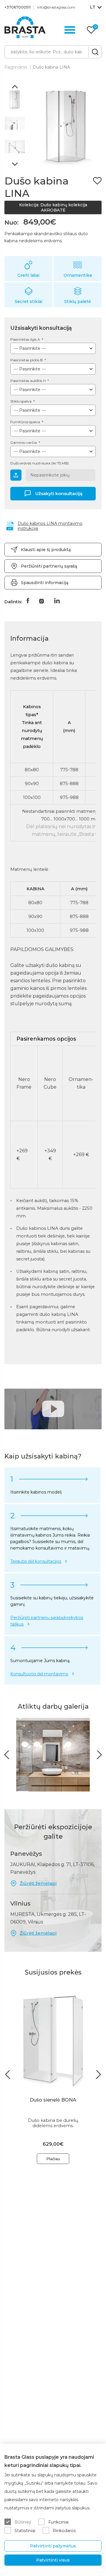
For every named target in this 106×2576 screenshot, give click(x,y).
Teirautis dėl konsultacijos (36, 1561)
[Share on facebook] (28, 601)
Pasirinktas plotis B (27, 360)
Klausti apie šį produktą (46, 550)
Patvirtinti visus (53, 2560)
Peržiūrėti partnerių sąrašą (49, 566)
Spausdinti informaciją (45, 583)
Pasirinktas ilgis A (26, 339)
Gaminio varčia (24, 442)
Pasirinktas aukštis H (28, 381)
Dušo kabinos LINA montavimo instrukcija (50, 526)
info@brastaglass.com (56, 7)
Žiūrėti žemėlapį (38, 1883)
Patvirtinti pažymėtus (53, 2546)
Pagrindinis (16, 67)
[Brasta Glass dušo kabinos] (25, 27)
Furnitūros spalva (26, 422)
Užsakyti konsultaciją (59, 493)
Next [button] (15, 164)
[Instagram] (42, 601)
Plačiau (53, 2159)
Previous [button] (15, 87)
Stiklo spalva (21, 401)
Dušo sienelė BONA (53, 2100)
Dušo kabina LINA (52, 67)
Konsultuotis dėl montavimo (39, 1674)
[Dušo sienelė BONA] (53, 2040)
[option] (15, 100)
